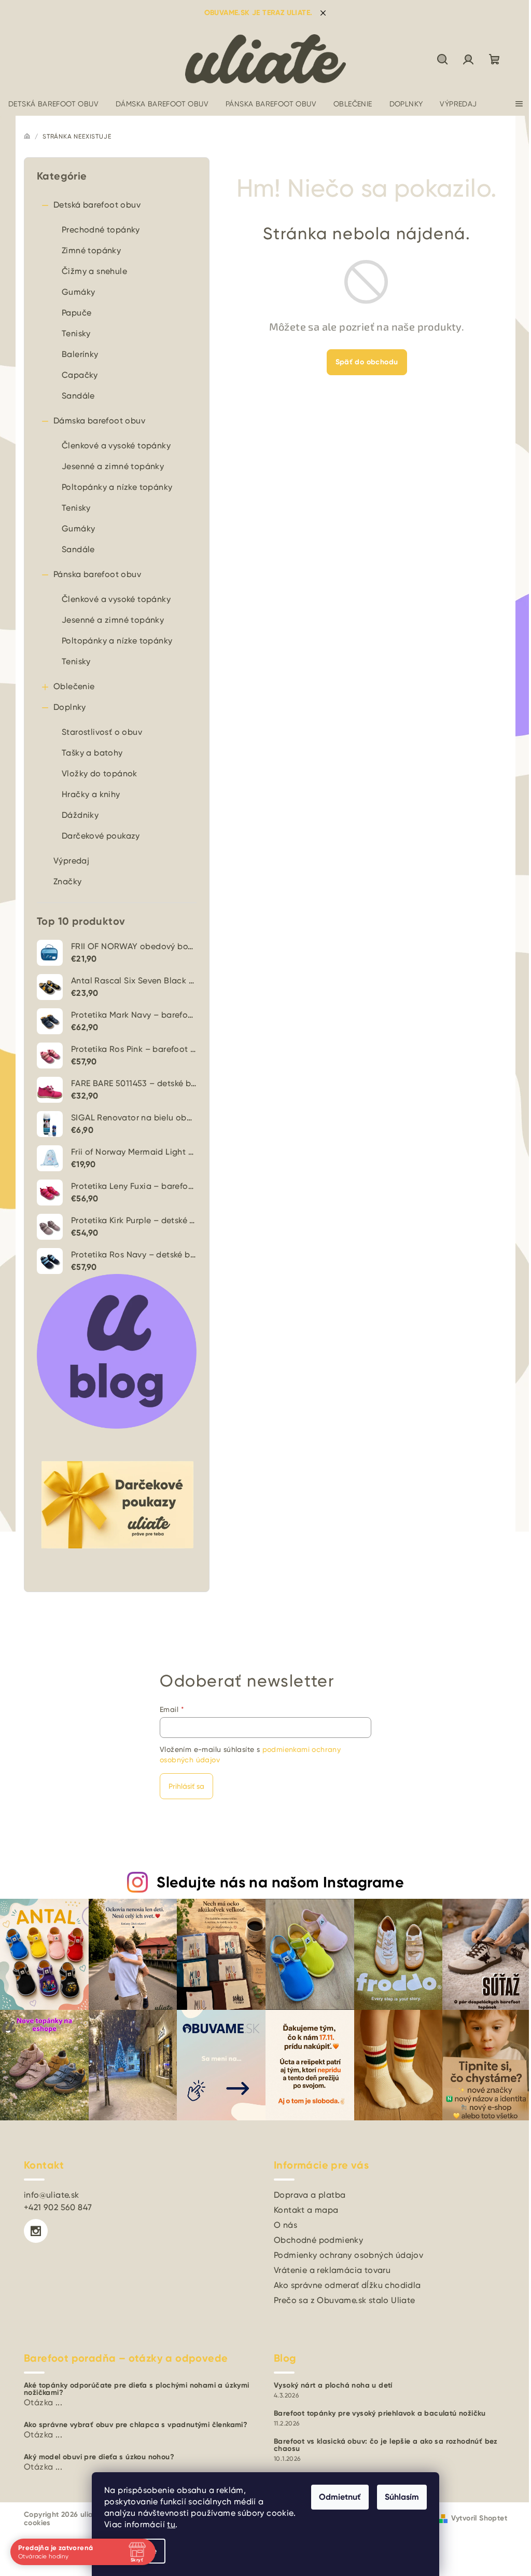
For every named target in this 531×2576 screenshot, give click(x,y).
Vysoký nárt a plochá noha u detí (333, 2386)
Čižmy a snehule (94, 271)
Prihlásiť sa (186, 1786)
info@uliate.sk (52, 2195)
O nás (285, 2225)
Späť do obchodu (367, 362)
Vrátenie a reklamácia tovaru (332, 2270)
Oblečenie (74, 686)
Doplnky (70, 707)
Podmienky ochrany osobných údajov (348, 2255)
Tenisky (76, 333)
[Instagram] (36, 2231)
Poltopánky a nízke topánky (117, 487)
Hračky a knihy (91, 794)
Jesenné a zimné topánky (113, 466)
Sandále (78, 396)
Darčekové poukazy (101, 836)
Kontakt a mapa (306, 2210)
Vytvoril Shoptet (479, 2518)
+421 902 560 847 (58, 2207)
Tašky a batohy (92, 753)
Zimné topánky (91, 250)
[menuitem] (53, 104)
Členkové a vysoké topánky (116, 446)
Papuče (76, 313)
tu (167, 2524)
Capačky (80, 375)
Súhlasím (398, 2497)
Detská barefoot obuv (97, 205)
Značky (67, 881)
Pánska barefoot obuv (97, 574)
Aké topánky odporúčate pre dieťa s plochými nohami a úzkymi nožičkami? (137, 2389)
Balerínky (80, 354)
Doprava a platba (310, 2195)
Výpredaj (71, 861)
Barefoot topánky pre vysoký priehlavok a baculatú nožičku (380, 2414)
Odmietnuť (336, 2497)
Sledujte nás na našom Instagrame (280, 1882)
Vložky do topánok (100, 773)
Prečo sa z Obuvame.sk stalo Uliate (345, 2300)
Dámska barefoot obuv (99, 421)
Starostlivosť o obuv (102, 732)
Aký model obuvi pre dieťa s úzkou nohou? (99, 2457)
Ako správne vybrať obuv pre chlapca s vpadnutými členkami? (136, 2425)
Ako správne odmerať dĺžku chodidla (347, 2285)
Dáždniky (80, 815)
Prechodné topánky (101, 230)
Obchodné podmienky (318, 2240)
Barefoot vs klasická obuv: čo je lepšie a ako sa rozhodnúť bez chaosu (386, 2445)
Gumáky (78, 292)
